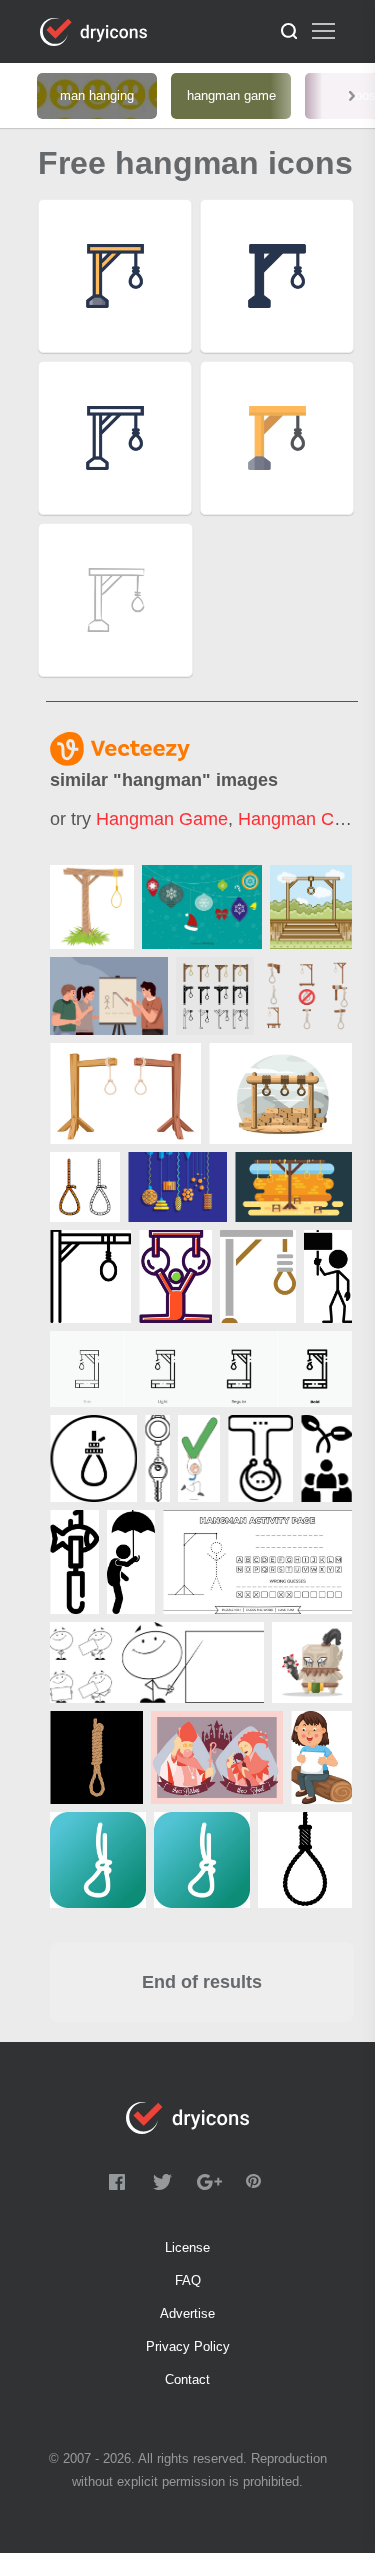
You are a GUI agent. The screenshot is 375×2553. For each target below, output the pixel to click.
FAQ (188, 2280)
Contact (187, 2379)
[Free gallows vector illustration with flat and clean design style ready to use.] (293, 1187)
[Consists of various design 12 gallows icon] (215, 996)
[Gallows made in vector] (92, 907)
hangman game (162, 819)
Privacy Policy (188, 2346)
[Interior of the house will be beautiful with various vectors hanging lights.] (177, 1187)
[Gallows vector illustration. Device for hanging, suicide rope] (311, 907)
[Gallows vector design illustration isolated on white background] (125, 1093)
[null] (109, 996)
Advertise (187, 2313)
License (187, 2247)
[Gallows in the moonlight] (280, 1093)
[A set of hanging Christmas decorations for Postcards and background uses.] (202, 907)
